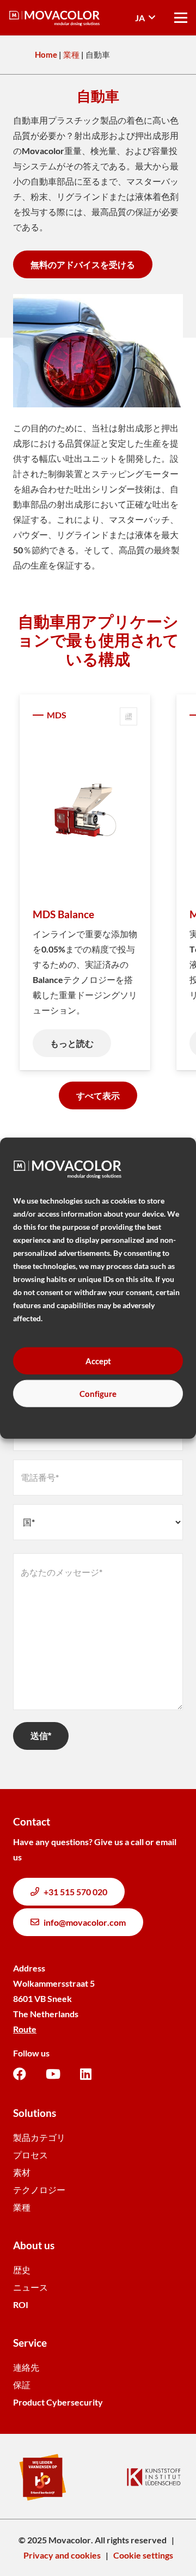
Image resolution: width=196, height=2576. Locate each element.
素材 (22, 2172)
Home (46, 54)
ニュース (30, 2287)
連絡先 (26, 2367)
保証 (22, 2385)
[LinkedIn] (86, 2074)
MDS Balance (63, 914)
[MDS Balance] (85, 811)
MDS (57, 715)
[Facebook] (20, 2074)
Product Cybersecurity (58, 2402)
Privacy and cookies (62, 2555)
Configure (98, 1393)
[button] (145, 18)
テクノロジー (39, 2190)
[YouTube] (53, 2074)
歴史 (22, 2270)
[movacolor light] (54, 18)
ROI (21, 2305)
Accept (98, 1360)
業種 (71, 54)
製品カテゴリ (39, 2137)
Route (25, 2029)
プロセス (30, 2155)
